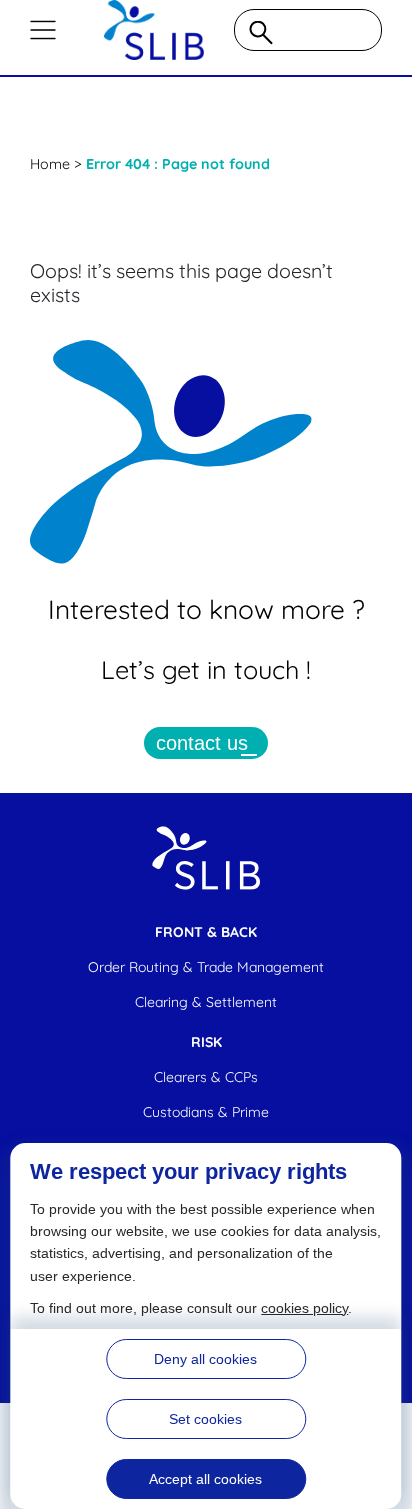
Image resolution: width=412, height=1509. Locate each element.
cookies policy (304, 1308)
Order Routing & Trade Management (206, 967)
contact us (202, 743)
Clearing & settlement (206, 1002)
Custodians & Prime (206, 1112)
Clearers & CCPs (206, 1077)
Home (50, 164)
